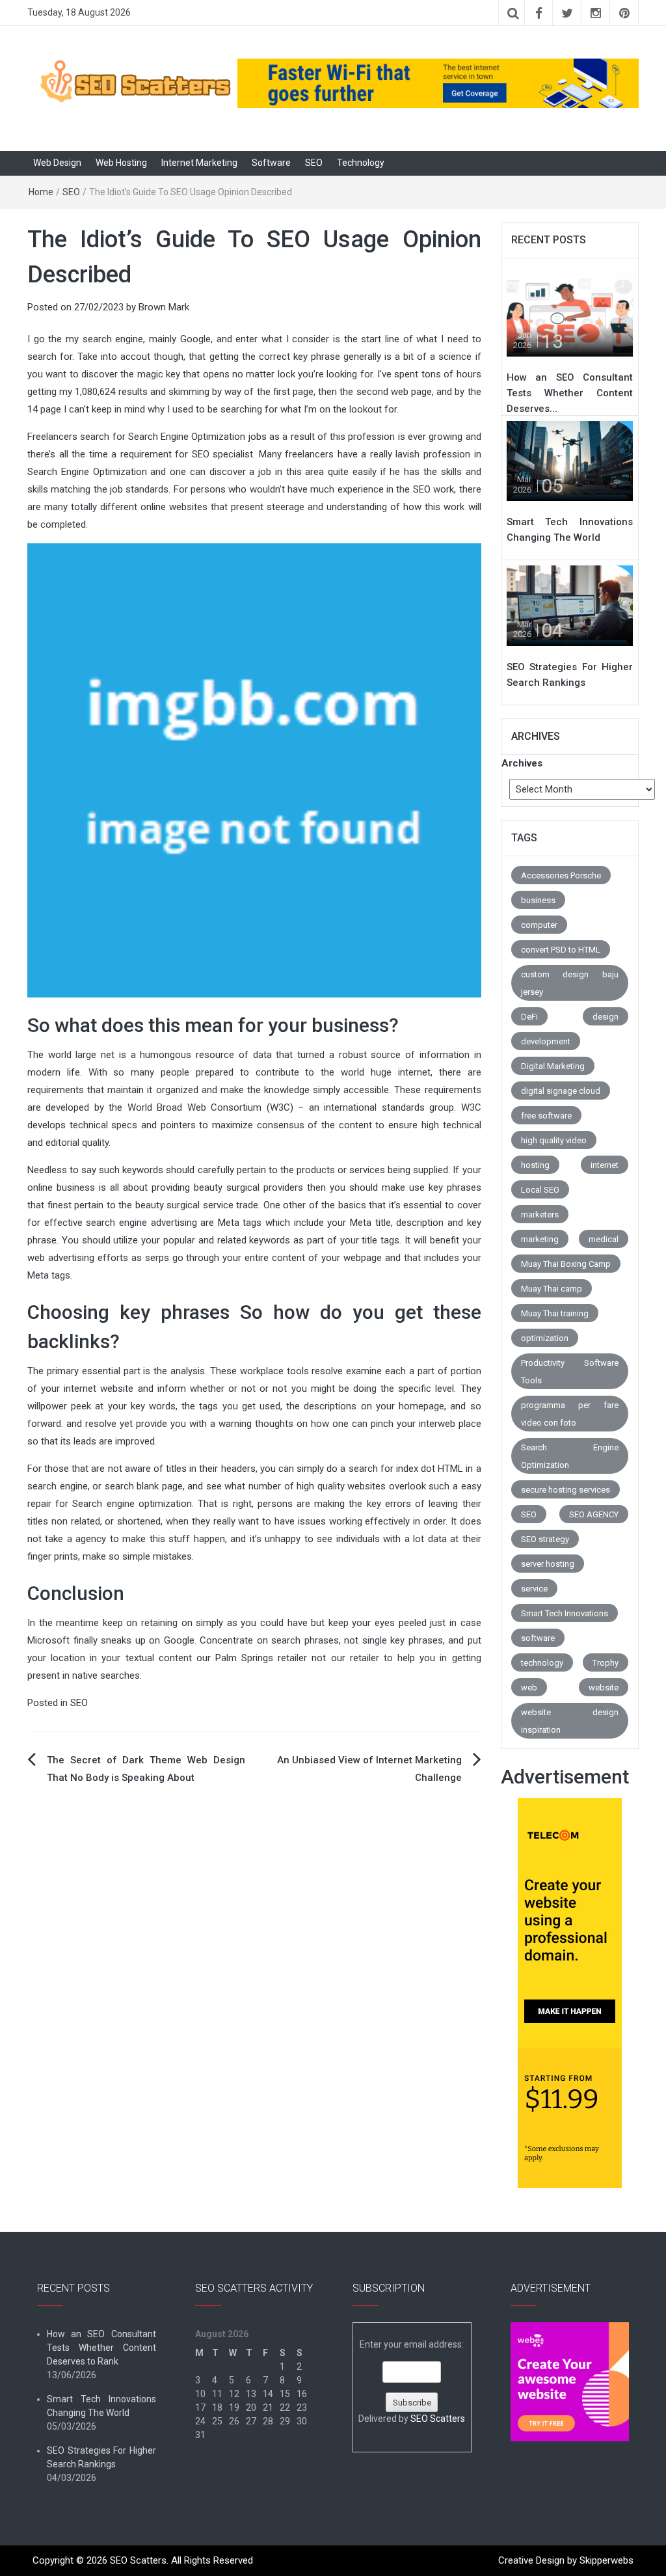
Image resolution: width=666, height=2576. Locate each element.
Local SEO (540, 1190)
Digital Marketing (553, 1066)
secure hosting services (566, 1490)
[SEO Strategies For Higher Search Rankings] (570, 605)
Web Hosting (121, 163)
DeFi (529, 1017)
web (529, 1688)
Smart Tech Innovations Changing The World (101, 2406)
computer (539, 925)
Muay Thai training (555, 1313)
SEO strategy (545, 1539)
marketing (540, 1239)
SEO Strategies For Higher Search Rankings (101, 2457)
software (538, 1638)
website (604, 1688)
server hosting (548, 1564)
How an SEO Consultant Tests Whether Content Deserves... (570, 393)
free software (546, 1116)
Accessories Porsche (561, 875)
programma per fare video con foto (570, 1414)
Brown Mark (164, 307)
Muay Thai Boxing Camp (566, 1264)
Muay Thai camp (552, 1289)
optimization (545, 1338)
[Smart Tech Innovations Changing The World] (570, 461)
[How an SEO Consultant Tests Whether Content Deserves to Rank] (570, 316)
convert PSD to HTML (561, 950)
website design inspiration (570, 1721)
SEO (314, 163)
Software (271, 163)
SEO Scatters (438, 2419)
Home (41, 192)
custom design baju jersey (570, 983)
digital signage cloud (561, 1091)
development (546, 1041)
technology (542, 1663)
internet (605, 1165)
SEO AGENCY (594, 1514)
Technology (361, 163)
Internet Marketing (199, 163)
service (534, 1589)
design (606, 1017)
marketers (540, 1214)
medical (604, 1239)
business (538, 900)
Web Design (57, 163)
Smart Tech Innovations (565, 1613)
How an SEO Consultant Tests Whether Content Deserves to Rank (101, 2348)
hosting (535, 1165)
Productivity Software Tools (570, 1372)
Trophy (606, 1663)
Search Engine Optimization (570, 1456)
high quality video (554, 1140)
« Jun (206, 2462)
